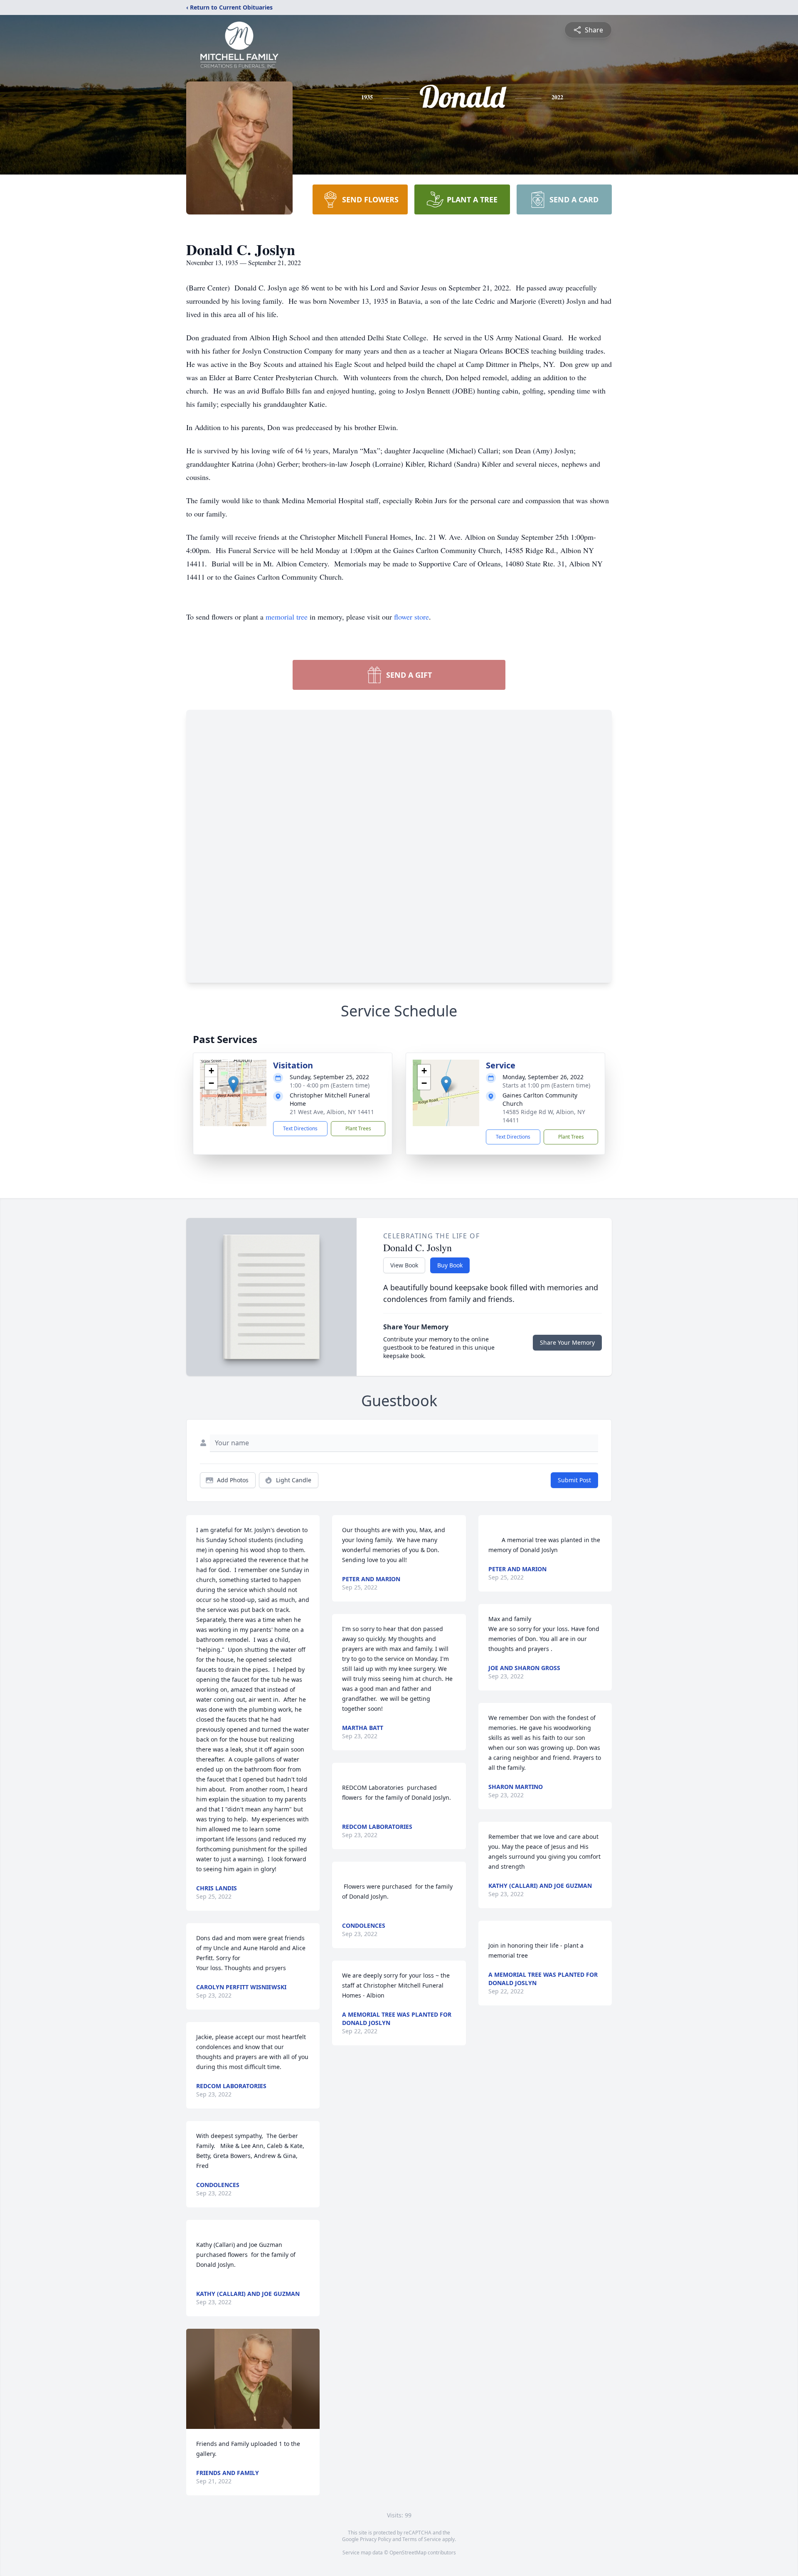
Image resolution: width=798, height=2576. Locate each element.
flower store (411, 617)
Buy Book (450, 1265)
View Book (404, 1265)
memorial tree (287, 617)
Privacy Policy (376, 2539)
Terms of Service (422, 2539)
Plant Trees (358, 1128)
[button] (233, 1084)
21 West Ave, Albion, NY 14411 (332, 1112)
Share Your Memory (567, 1342)
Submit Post (574, 1480)
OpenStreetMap (408, 2553)
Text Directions (300, 1128)
